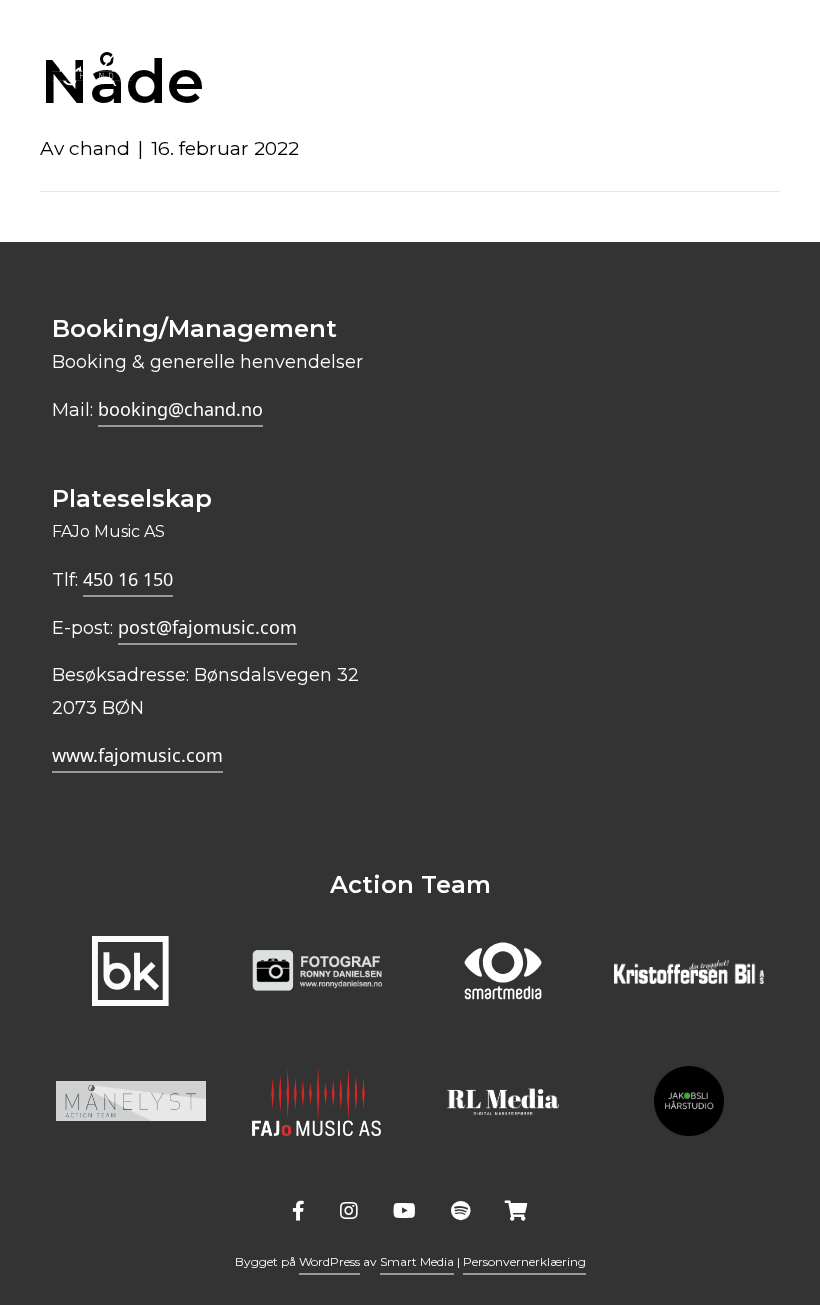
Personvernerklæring (524, 1261)
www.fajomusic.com (137, 755)
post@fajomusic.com (207, 627)
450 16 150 (128, 579)
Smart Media (417, 1261)
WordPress (329, 1261)
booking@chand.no (180, 409)
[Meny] (757, 48)
